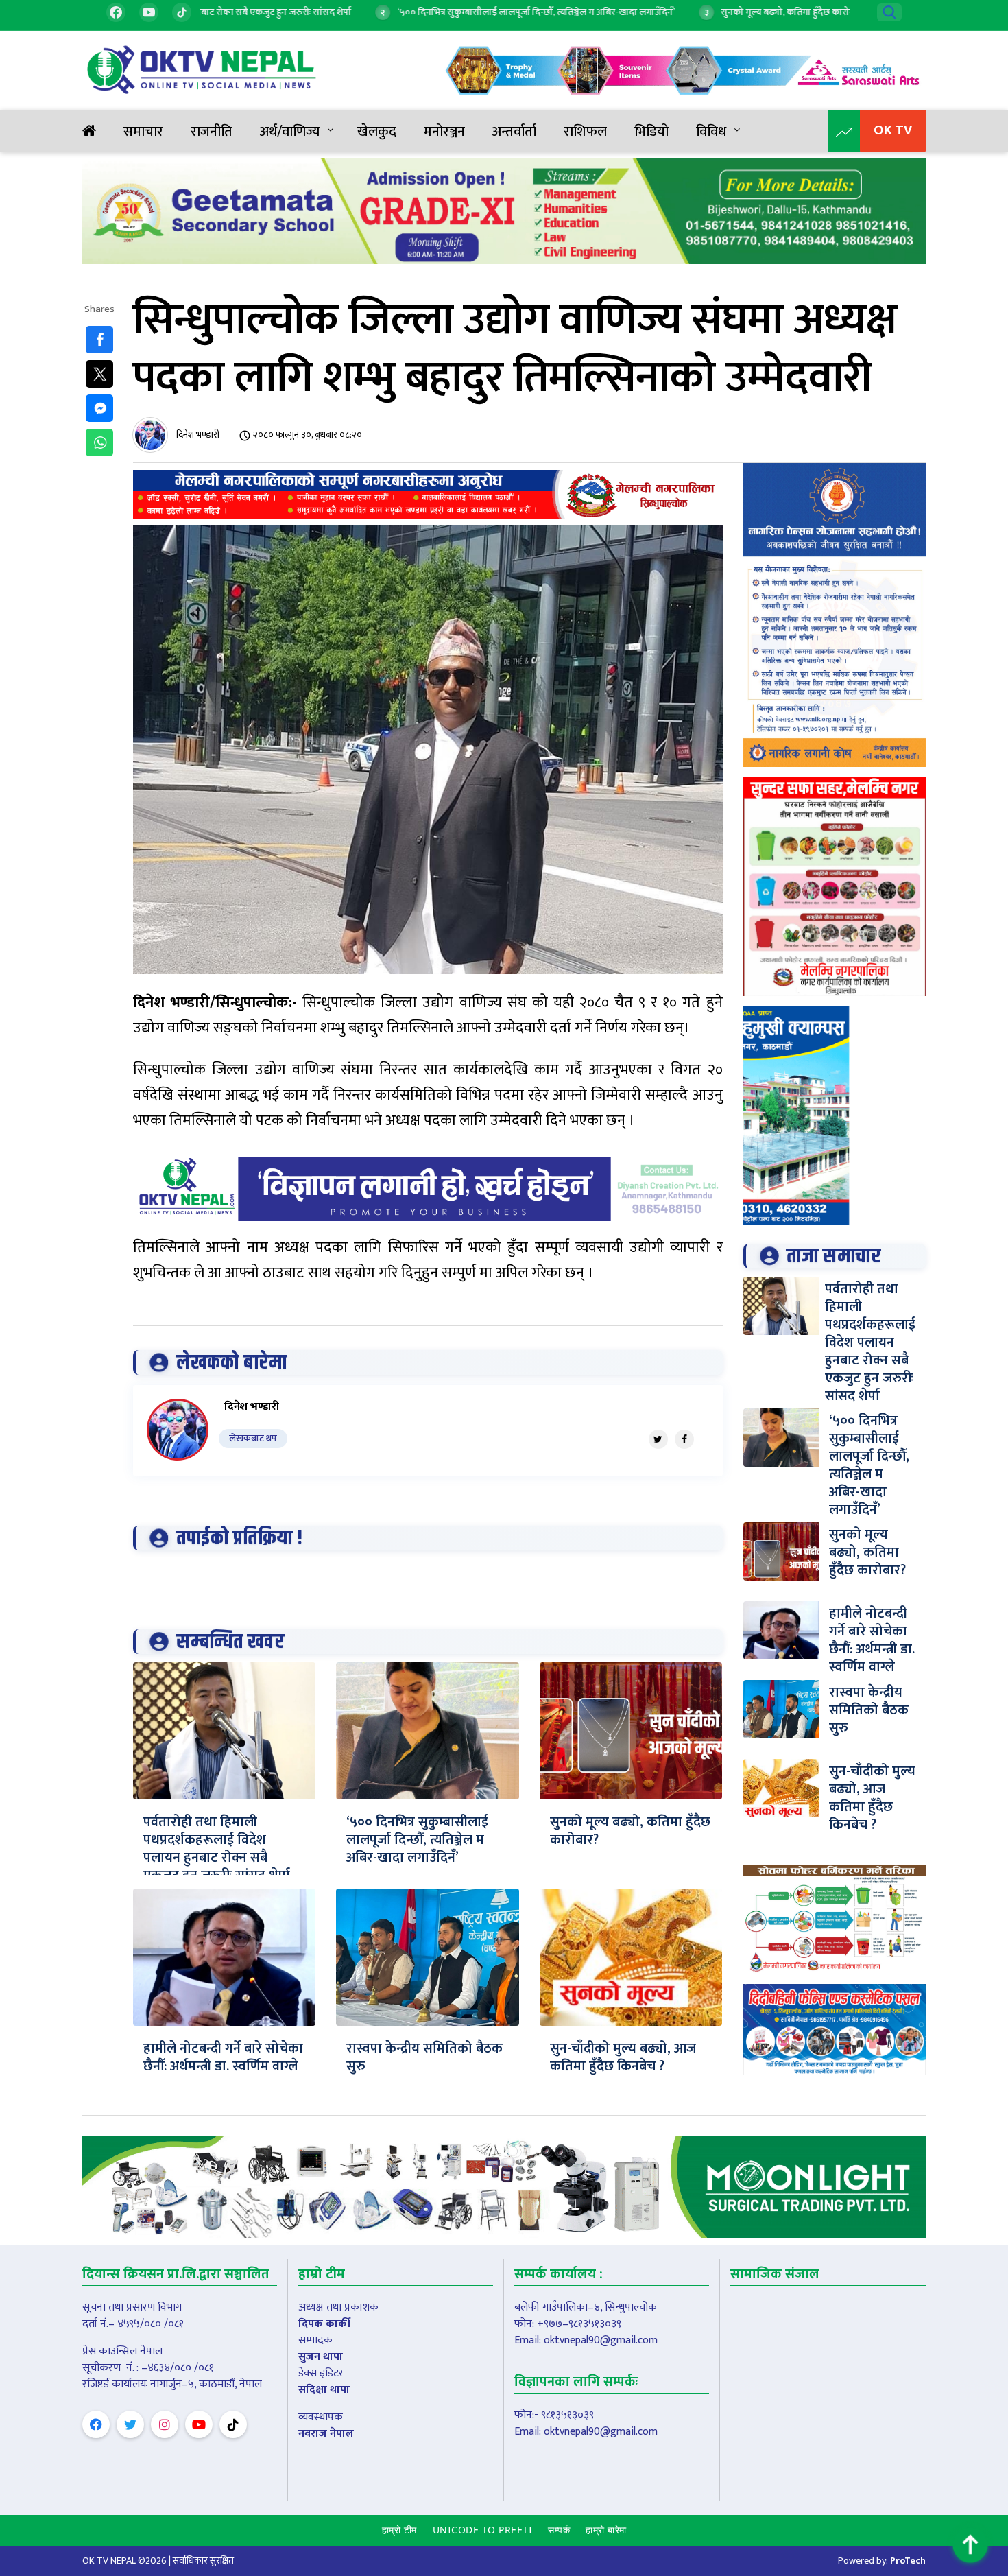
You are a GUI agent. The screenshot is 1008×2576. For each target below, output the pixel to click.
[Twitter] (658, 1439)
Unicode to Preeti (483, 2530)
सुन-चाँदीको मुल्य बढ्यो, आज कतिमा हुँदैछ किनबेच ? (623, 2057)
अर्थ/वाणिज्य (290, 132)
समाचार (143, 132)
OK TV (893, 130)
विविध (711, 132)
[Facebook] (116, 12)
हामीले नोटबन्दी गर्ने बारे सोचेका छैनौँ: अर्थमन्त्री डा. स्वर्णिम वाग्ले (223, 2057)
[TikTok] (182, 12)
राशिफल (585, 132)
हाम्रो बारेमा (606, 2530)
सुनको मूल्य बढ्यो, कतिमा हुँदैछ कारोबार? (630, 1831)
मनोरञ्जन (444, 132)
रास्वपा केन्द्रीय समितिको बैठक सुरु (424, 2057)
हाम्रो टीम (399, 2530)
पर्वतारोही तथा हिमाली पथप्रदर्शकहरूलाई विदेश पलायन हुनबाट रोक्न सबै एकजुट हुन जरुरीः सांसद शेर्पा (217, 1849)
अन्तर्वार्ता (514, 132)
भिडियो (651, 132)
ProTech (908, 2561)
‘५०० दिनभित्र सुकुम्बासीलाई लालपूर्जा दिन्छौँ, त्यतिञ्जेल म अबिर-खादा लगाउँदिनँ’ (417, 1840)
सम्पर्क (559, 2530)
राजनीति (212, 132)
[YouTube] (149, 12)
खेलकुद (377, 132)
